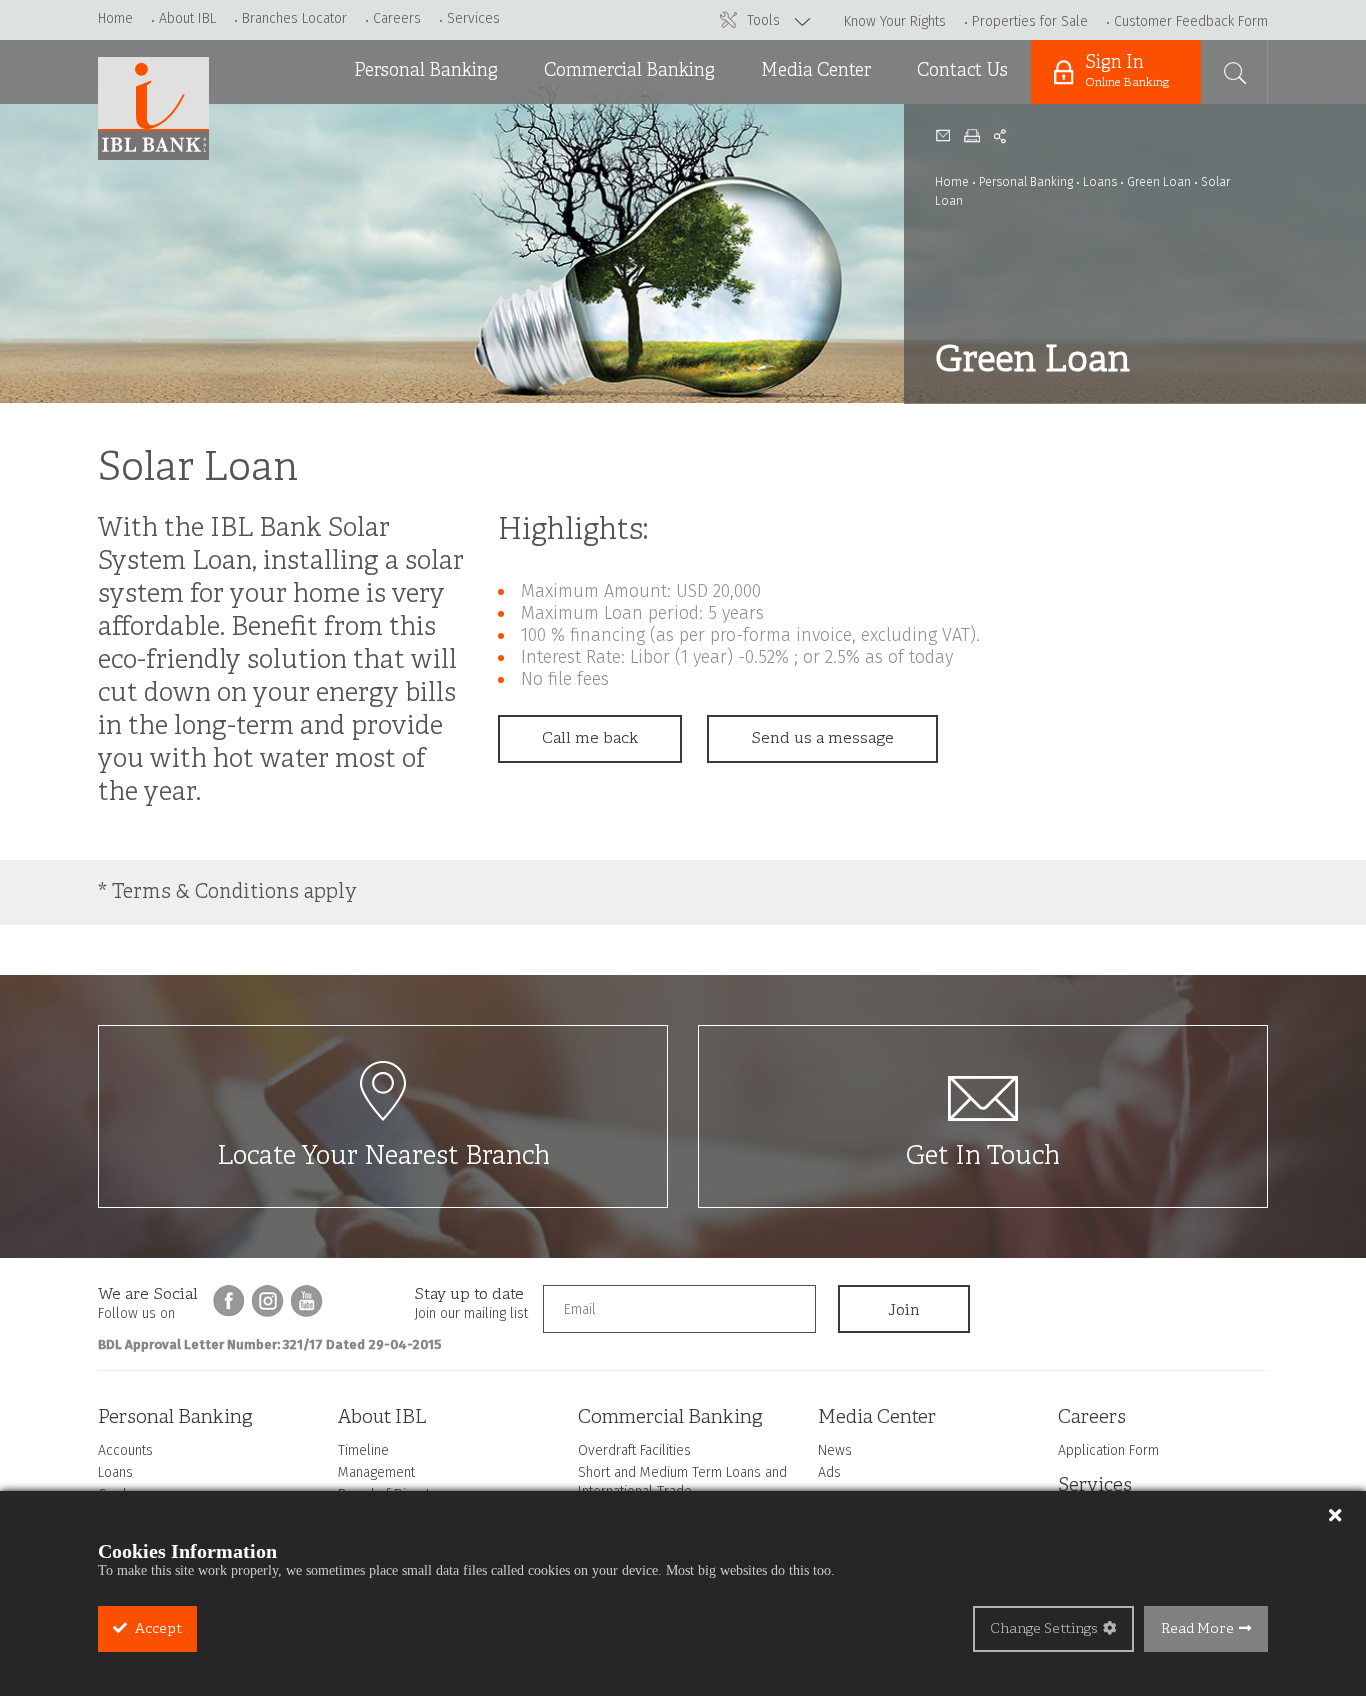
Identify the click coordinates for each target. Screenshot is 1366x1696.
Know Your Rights (895, 21)
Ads (767, 180)
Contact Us (962, 71)
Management (376, 1472)
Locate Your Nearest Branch (383, 1157)
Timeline (363, 1450)
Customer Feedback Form (1191, 21)
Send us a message (822, 739)
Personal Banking (426, 71)
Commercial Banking (629, 71)
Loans (368, 180)
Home (115, 18)
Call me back (590, 739)
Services (473, 18)
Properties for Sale (1030, 21)
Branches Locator (294, 18)
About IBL (187, 18)
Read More (1197, 1629)
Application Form (1108, 1450)
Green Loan (1159, 182)
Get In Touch (983, 1157)
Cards (368, 231)
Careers (397, 18)
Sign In (1127, 71)
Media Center (816, 71)
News (774, 129)
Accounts (381, 129)
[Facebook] (229, 1301)
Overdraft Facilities (609, 129)
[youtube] (307, 1301)
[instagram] (268, 1301)
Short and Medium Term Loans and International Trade (629, 200)
